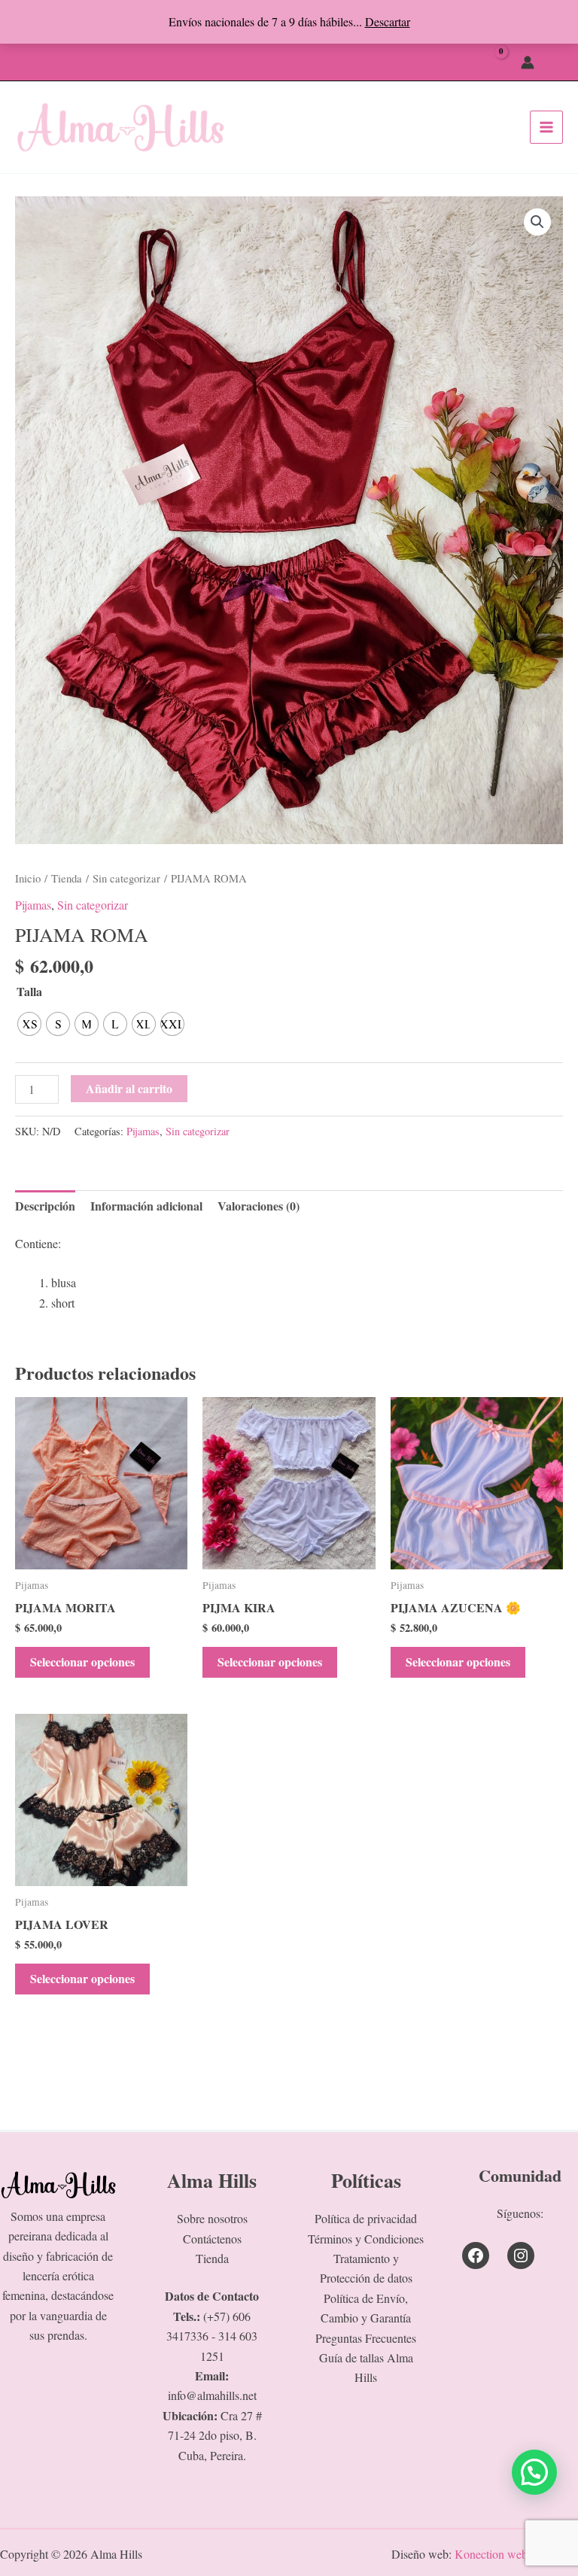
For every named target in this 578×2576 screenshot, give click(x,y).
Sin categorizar (126, 878)
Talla (29, 991)
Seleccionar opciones (82, 1662)
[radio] (29, 1024)
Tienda (67, 878)
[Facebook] (476, 2256)
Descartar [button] (388, 21)
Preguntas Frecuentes (366, 2338)
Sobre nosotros (212, 2218)
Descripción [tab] (45, 1206)
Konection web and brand (516, 2554)
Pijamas (33, 905)
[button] (556, 62)
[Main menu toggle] (546, 127)
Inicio (28, 878)
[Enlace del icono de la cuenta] (528, 62)
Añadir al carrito (129, 1088)
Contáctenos (212, 2239)
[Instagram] (521, 2256)
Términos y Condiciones (366, 2239)
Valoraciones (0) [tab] (259, 1206)
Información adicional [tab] (146, 1206)
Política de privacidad (366, 2218)
